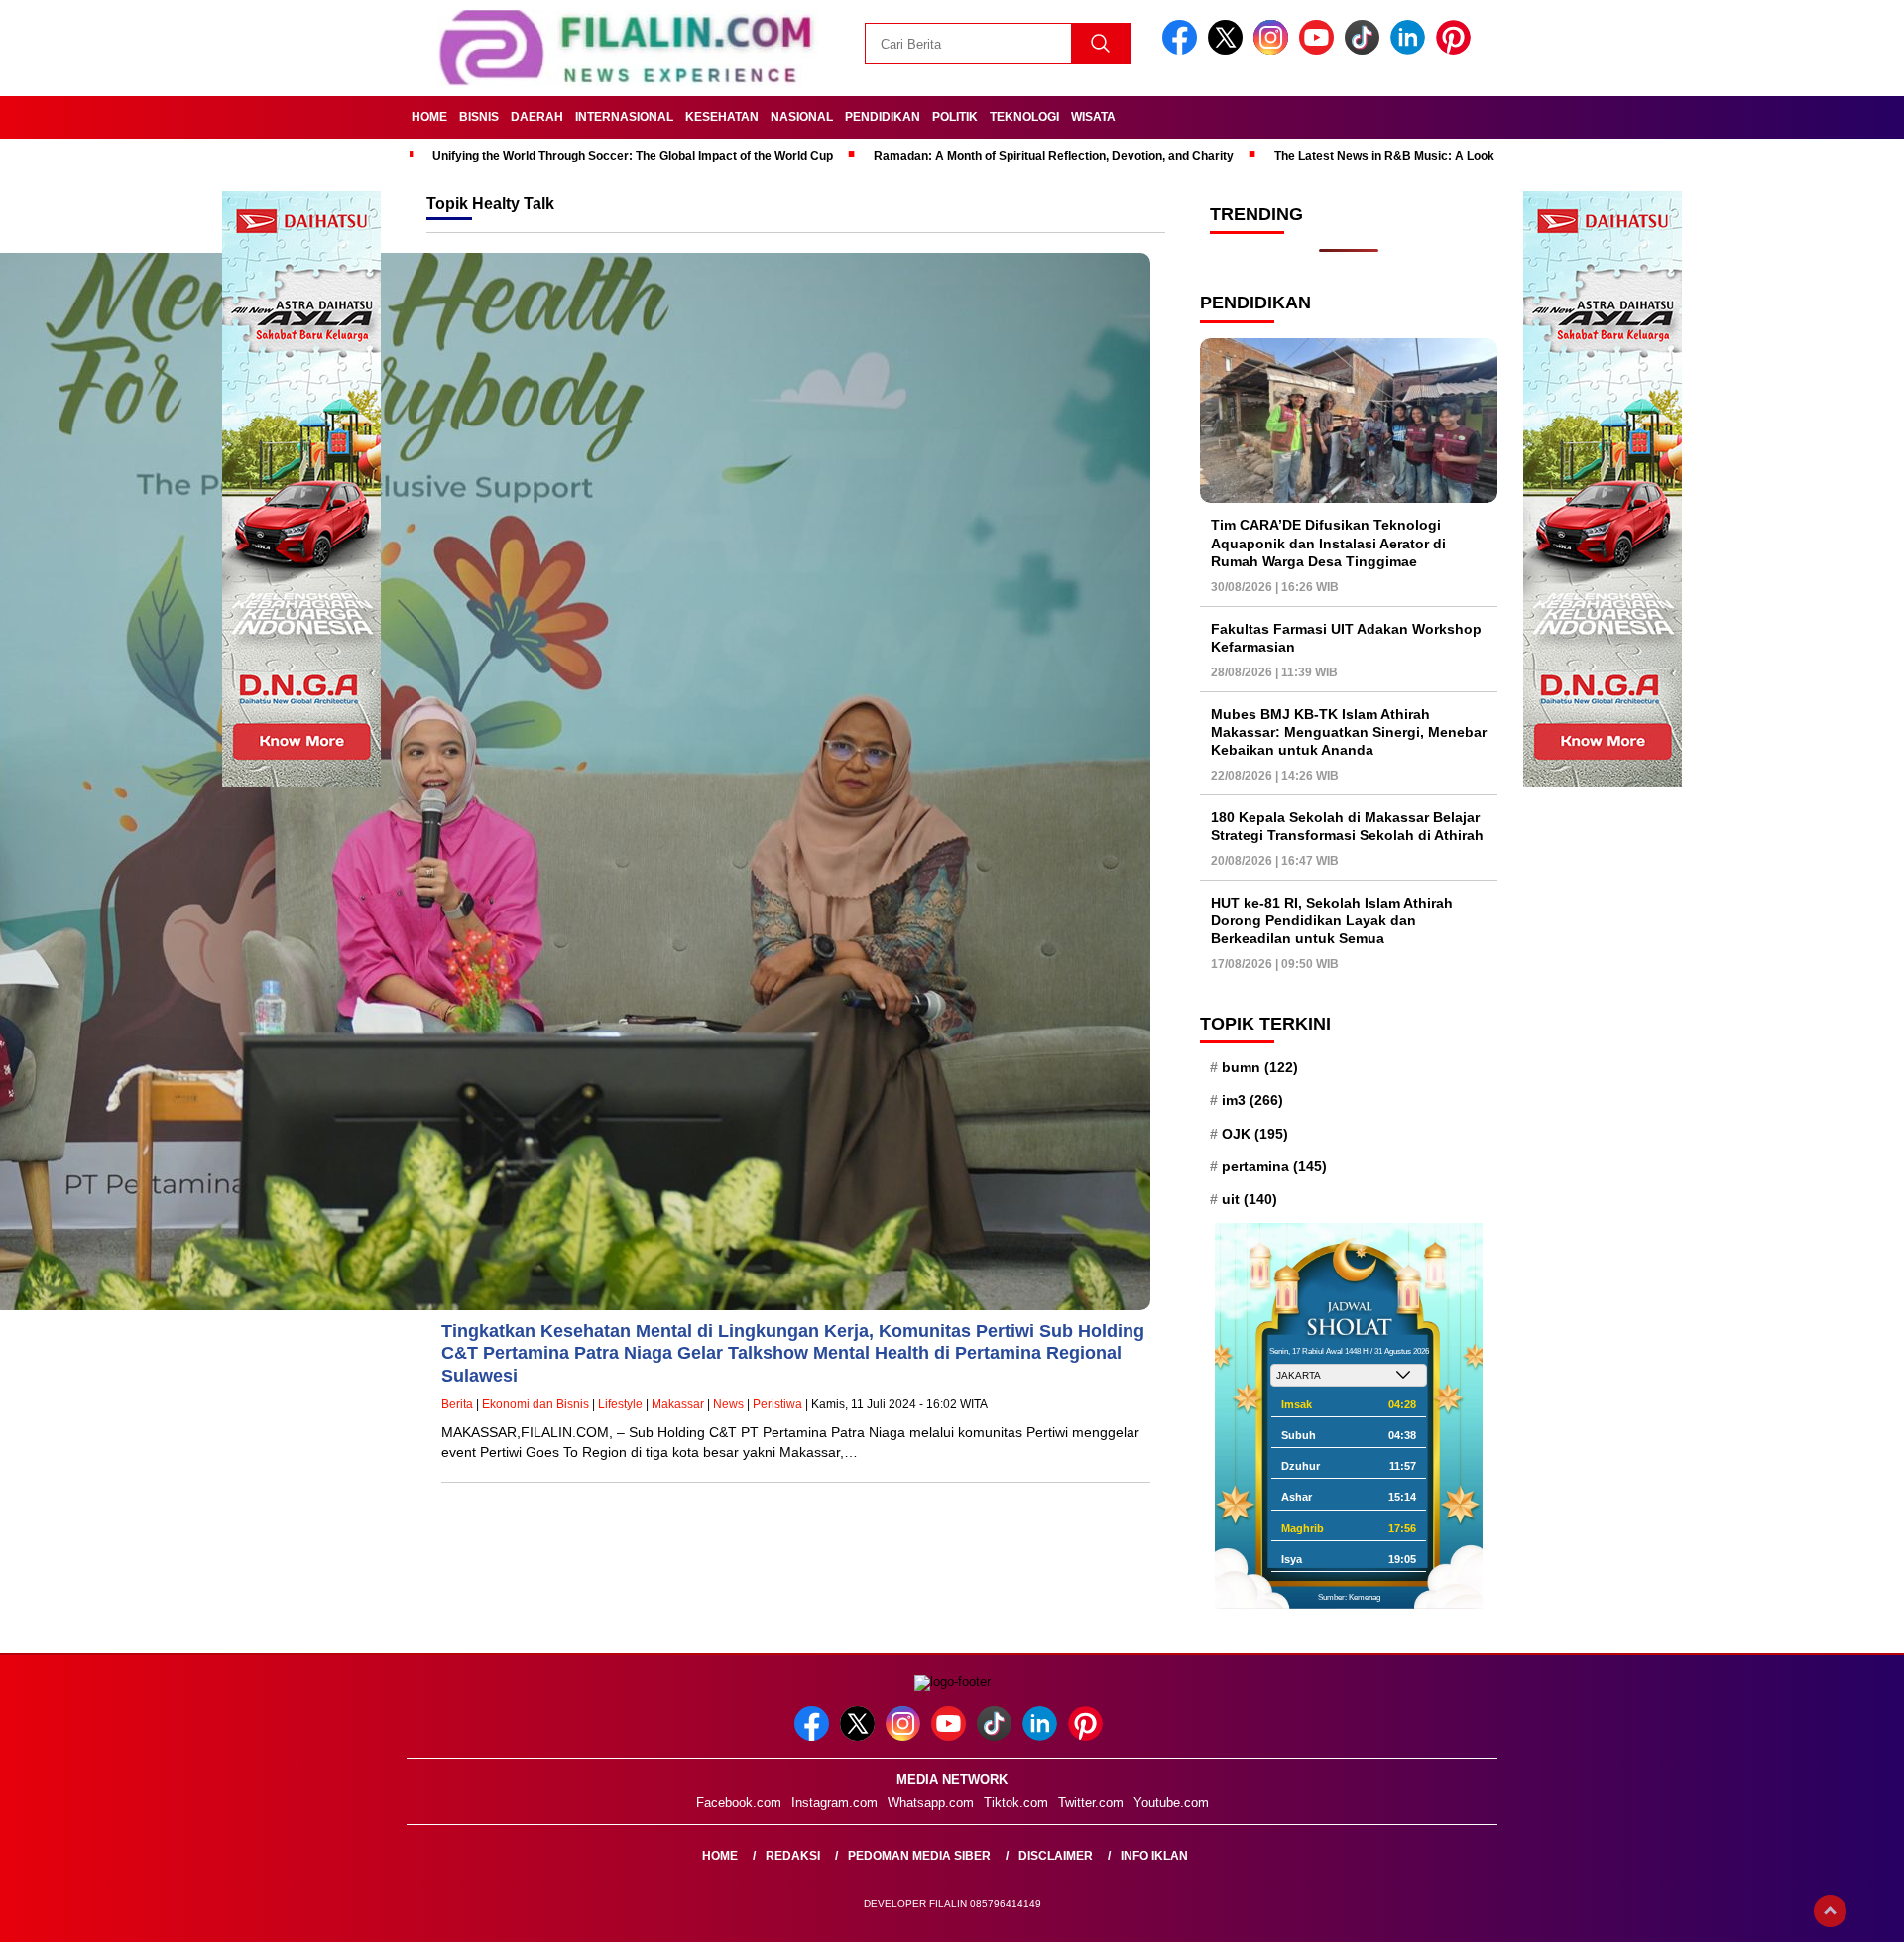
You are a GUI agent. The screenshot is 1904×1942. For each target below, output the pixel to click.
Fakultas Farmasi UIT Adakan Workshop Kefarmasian (1346, 638)
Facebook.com (739, 1803)
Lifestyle (620, 1404)
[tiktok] (1366, 50)
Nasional (802, 117)
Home (429, 117)
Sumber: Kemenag (1349, 1597)
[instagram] (1274, 50)
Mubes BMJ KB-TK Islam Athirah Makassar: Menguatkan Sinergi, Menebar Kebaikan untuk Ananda (1349, 732)
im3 (1252, 1100)
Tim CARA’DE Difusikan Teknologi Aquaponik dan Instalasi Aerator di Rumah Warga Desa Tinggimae (1328, 543)
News (728, 1404)
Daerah (537, 117)
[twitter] (1229, 50)
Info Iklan (1154, 1856)
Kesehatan (722, 117)
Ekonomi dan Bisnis (535, 1404)
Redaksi (793, 1856)
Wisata (1093, 117)
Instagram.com (834, 1803)
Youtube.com (1171, 1803)
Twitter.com (1091, 1803)
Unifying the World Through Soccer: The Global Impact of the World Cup (633, 156)
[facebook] (1183, 50)
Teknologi (1024, 117)
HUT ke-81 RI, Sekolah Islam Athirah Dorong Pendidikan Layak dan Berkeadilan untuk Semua (1332, 920)
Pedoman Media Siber (919, 1856)
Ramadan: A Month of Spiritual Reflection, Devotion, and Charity (1054, 156)
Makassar (678, 1404)
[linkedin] (1411, 50)
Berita (457, 1404)
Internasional (624, 117)
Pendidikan (883, 117)
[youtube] (1320, 50)
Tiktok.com (1016, 1803)
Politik (955, 117)
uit (1249, 1199)
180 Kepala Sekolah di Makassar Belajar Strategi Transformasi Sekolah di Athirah (1347, 826)
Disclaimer (1056, 1856)
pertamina (1274, 1166)
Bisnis (479, 117)
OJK (1255, 1134)
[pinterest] (1457, 50)
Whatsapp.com (931, 1803)
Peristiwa (777, 1404)
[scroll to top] (1830, 1911)
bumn (1260, 1067)
